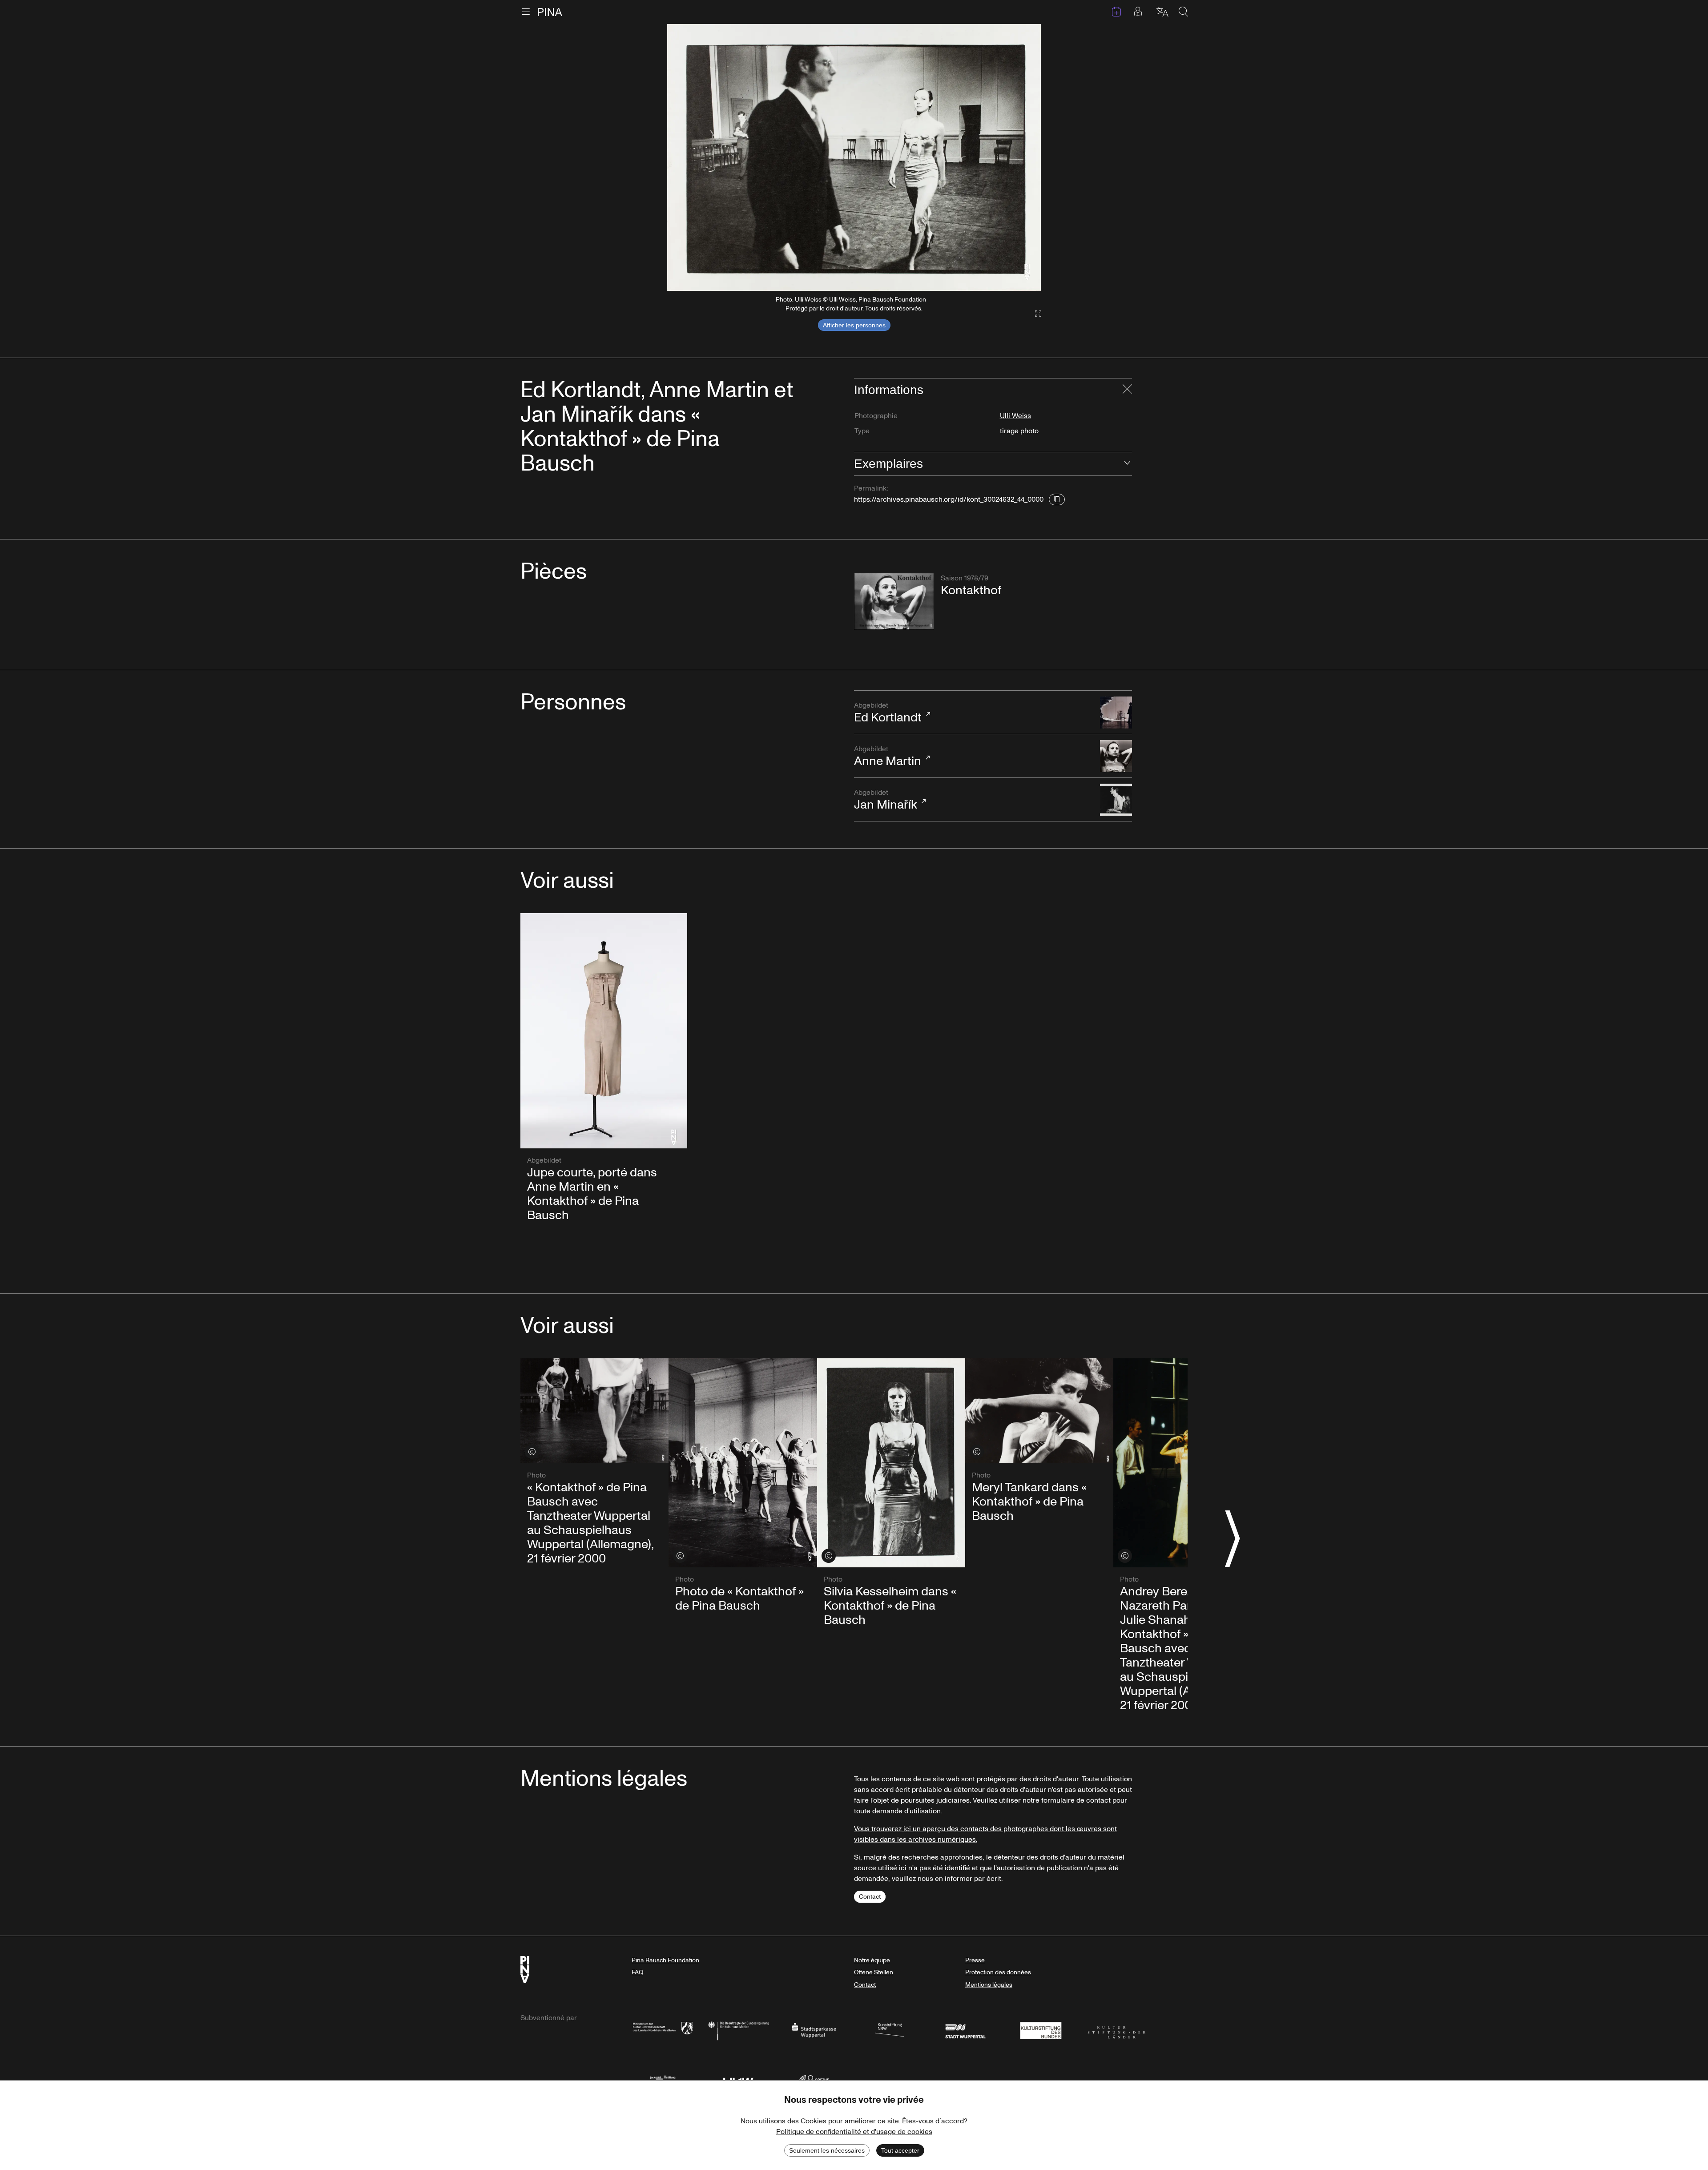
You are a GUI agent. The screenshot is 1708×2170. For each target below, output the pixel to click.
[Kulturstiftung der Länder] (1116, 2030)
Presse (975, 1960)
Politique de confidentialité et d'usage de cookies (854, 2132)
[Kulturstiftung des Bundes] (1041, 2030)
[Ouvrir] (1127, 464)
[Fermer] (1127, 390)
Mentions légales (989, 1985)
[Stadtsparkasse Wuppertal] (814, 2030)
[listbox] (854, 157)
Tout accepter (900, 2150)
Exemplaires (888, 464)
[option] (854, 157)
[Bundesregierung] (738, 2030)
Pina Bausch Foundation (665, 1960)
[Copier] (1057, 499)
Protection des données (998, 1972)
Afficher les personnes (854, 325)
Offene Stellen (874, 1972)
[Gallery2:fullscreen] (1034, 314)
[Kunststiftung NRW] (890, 2030)
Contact (870, 1897)
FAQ (637, 1972)
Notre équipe (872, 1960)
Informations (889, 390)
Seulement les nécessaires (827, 2150)
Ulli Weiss (1015, 416)
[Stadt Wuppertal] (965, 2030)
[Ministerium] (663, 2030)
